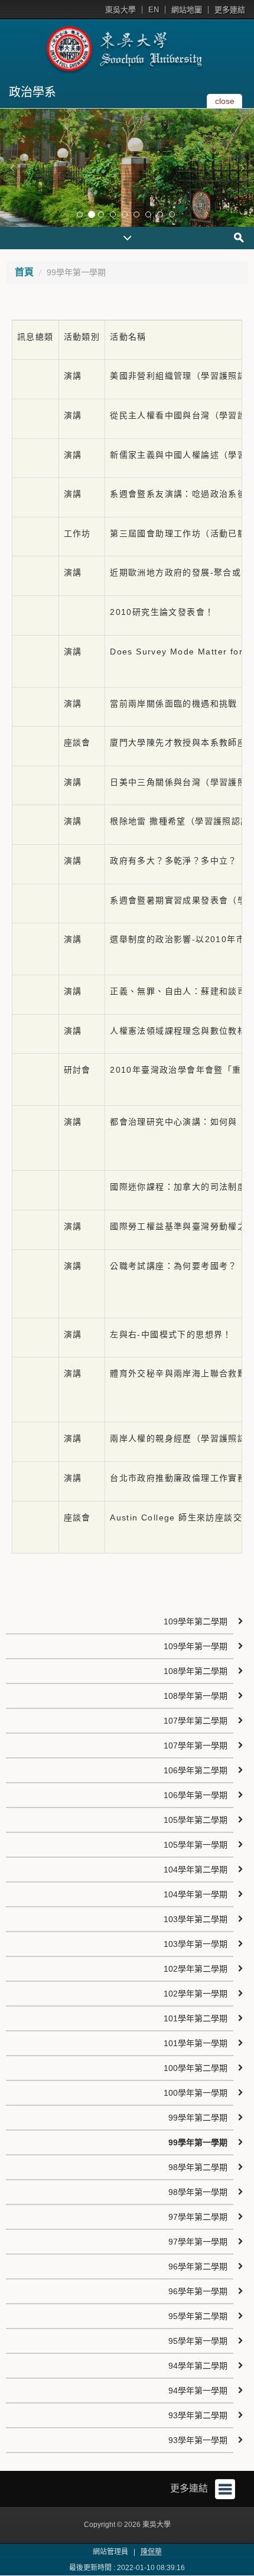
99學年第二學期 (198, 2118)
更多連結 (230, 10)
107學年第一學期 (196, 1745)
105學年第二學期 (196, 1820)
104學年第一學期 (196, 1894)
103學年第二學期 (196, 1919)
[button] (12, 168)
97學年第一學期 (198, 2242)
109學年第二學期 (196, 1621)
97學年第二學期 (198, 2217)
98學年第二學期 (198, 2167)
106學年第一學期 (196, 1795)
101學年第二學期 (196, 2018)
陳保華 (151, 2552)
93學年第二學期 (198, 2415)
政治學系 (32, 92)
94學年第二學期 (198, 2366)
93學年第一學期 (198, 2440)
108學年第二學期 (196, 1671)
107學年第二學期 (196, 1721)
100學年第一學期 (196, 2093)
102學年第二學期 (196, 1969)
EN (154, 10)
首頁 (24, 272)
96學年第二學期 (198, 2266)
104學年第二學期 (196, 1870)
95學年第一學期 (198, 2341)
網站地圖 (187, 10)
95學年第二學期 (198, 2316)
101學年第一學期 (196, 2043)
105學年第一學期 (196, 1845)
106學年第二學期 (196, 1770)
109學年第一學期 (196, 1646)
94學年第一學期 (198, 2391)
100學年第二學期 (196, 2068)
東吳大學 (121, 10)
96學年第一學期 (198, 2291)
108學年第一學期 (196, 1696)
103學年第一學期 (196, 1944)
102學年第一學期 (196, 1994)
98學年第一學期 (198, 2192)
